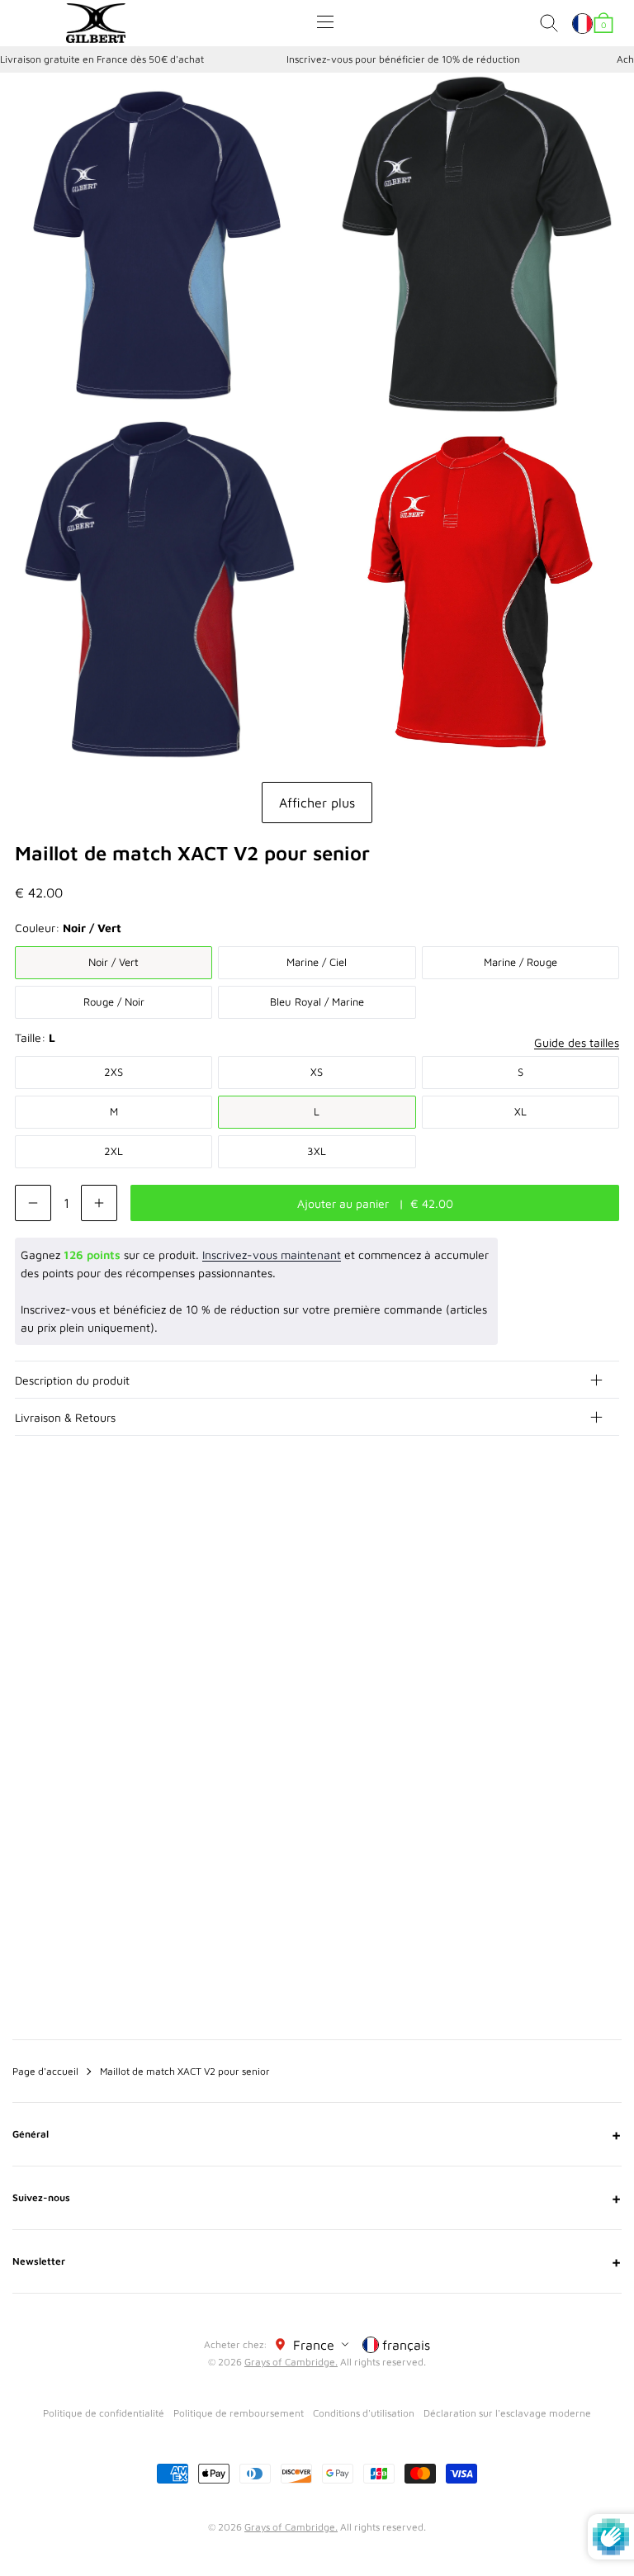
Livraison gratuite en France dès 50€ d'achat (102, 59)
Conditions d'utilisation (364, 2413)
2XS (114, 1072)
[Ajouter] (99, 1203)
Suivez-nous (317, 2198)
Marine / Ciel (317, 962)
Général (317, 2134)
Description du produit (72, 1380)
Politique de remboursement (239, 2413)
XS (317, 1072)
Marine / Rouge (520, 962)
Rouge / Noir (114, 1002)
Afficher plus (317, 803)
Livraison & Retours (65, 1417)
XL (520, 1111)
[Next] (608, 1555)
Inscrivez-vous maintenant (272, 1255)
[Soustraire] (33, 1203)
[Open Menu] (325, 22)
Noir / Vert (114, 962)
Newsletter (317, 2261)
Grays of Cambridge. (291, 2362)
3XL (317, 1151)
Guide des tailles (577, 1042)
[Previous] (575, 1555)
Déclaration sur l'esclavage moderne (507, 2413)
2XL (114, 1151)
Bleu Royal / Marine (317, 1002)
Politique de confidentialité (104, 2413)
